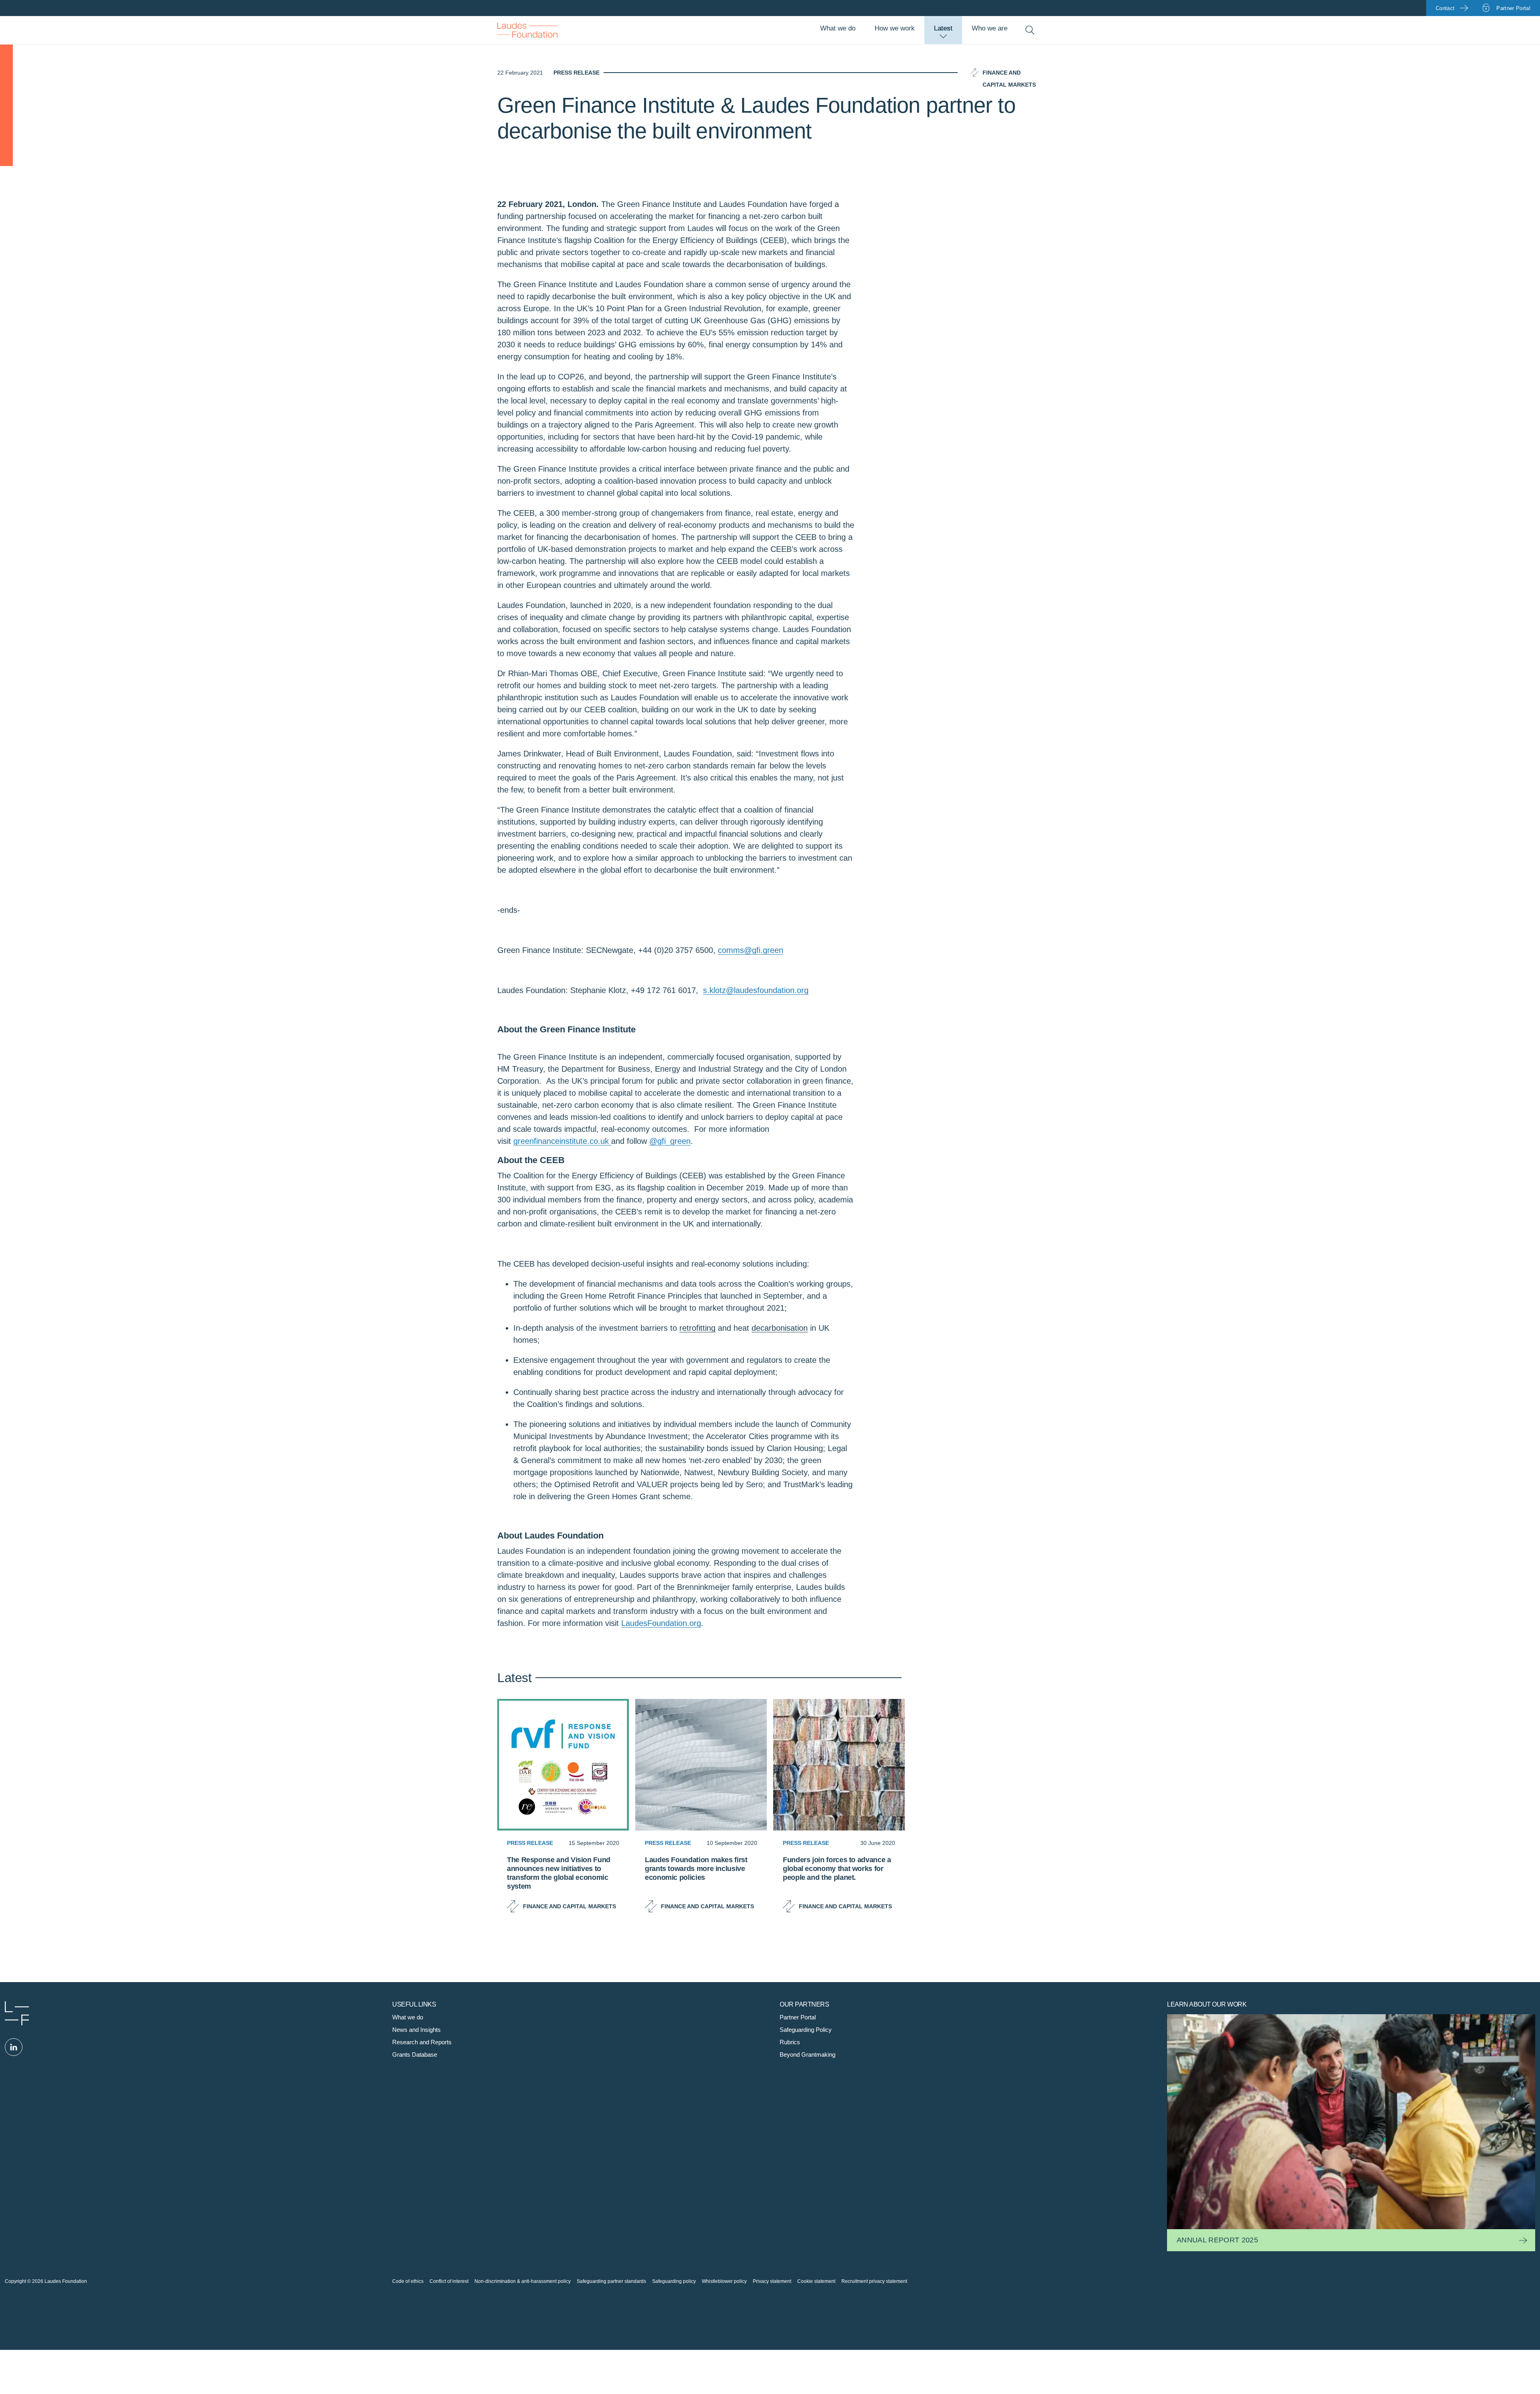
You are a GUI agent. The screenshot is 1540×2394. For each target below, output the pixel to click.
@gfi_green (670, 1141)
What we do (838, 28)
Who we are (990, 28)
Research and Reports (422, 2042)
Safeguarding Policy (806, 2030)
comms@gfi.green (751, 950)
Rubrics (790, 2042)
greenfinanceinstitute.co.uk (562, 1141)
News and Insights (416, 2030)
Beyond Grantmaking (807, 2054)
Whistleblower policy (724, 2281)
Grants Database (415, 2054)
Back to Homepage (527, 30)
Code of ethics (408, 2281)
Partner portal (1513, 8)
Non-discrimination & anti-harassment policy (523, 2281)
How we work (895, 28)
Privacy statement (772, 2281)
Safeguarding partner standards (611, 2281)
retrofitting (697, 1328)
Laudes (17, 2013)
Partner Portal (798, 2017)
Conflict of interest (449, 2281)
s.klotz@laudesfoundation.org (756, 990)
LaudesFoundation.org (661, 1623)
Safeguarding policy (674, 2281)
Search (1030, 30)
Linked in (14, 2047)
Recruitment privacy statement (874, 2281)
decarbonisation (780, 1328)
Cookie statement (816, 2281)
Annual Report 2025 (1217, 2240)
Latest (943, 28)
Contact (1445, 8)
